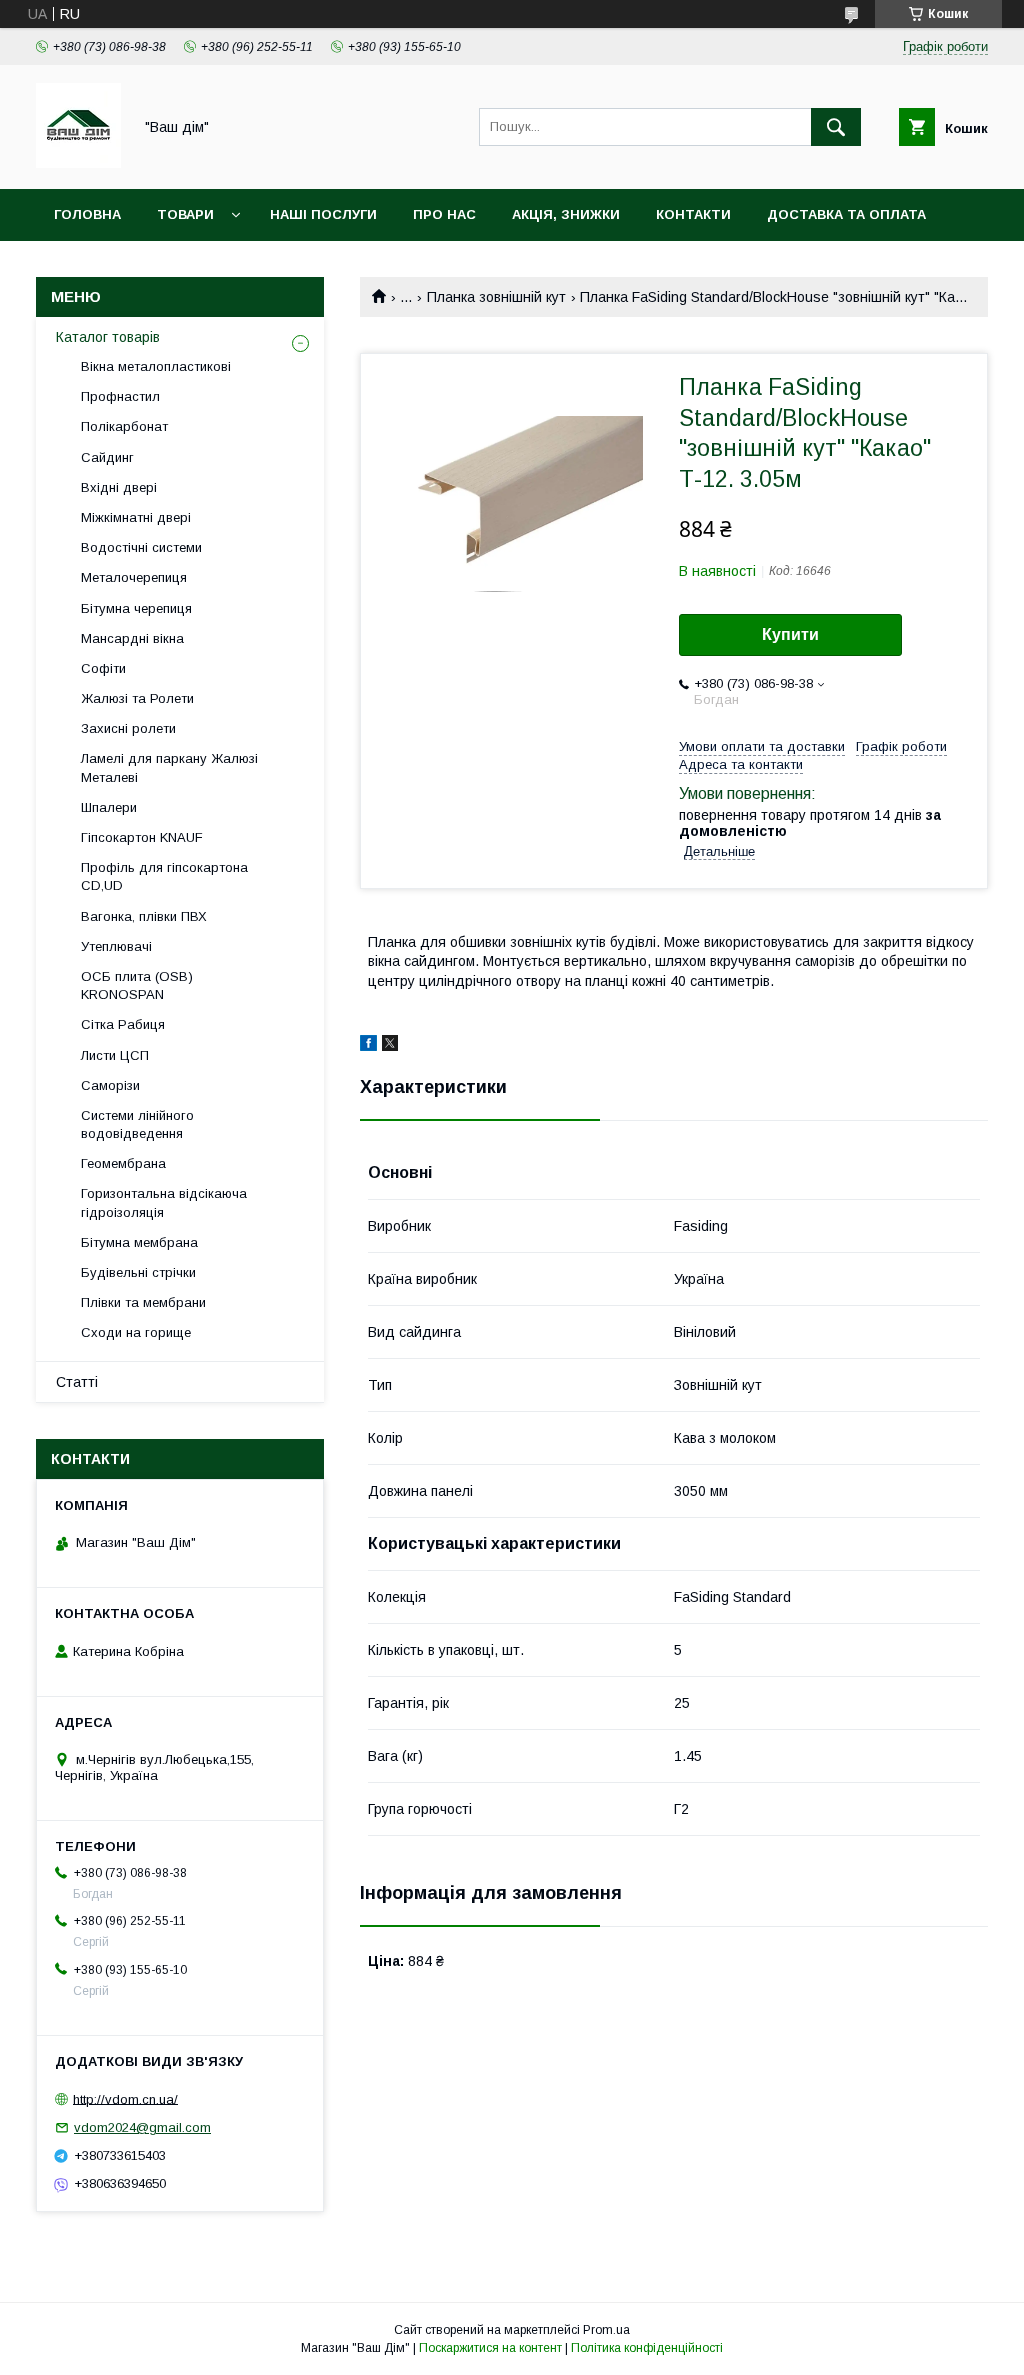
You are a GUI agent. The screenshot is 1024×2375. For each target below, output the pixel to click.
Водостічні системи (141, 547)
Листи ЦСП (115, 1055)
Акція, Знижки (566, 214)
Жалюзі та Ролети (137, 698)
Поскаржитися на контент (490, 2348)
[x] (390, 1046)
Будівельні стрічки (138, 1272)
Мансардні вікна (132, 638)
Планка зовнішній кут (496, 297)
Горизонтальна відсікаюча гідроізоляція (164, 1202)
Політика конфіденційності (647, 2348)
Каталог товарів (108, 337)
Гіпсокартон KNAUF (142, 837)
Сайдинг (107, 457)
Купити (790, 634)
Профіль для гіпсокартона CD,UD (164, 876)
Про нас (444, 214)
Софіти (103, 668)
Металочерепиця (134, 577)
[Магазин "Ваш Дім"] (78, 163)
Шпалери (109, 807)
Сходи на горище (136, 1332)
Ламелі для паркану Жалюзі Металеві (169, 767)
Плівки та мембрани (143, 1302)
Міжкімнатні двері (136, 517)
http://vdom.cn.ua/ (125, 2098)
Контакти (693, 214)
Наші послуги (323, 214)
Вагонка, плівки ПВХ (144, 916)
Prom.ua (606, 2330)
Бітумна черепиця (136, 608)
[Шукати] (836, 127)
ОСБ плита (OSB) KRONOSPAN (137, 985)
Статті (77, 1382)
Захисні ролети (128, 728)
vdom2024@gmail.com (142, 2127)
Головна (87, 214)
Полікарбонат (124, 426)
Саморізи (110, 1085)
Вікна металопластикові (156, 366)
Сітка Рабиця (123, 1024)
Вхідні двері (119, 487)
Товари (185, 214)
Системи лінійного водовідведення (137, 1124)
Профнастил (120, 396)
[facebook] (368, 1046)
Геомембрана (123, 1163)
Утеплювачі (116, 946)
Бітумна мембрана (139, 1242)
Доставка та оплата (846, 214)
